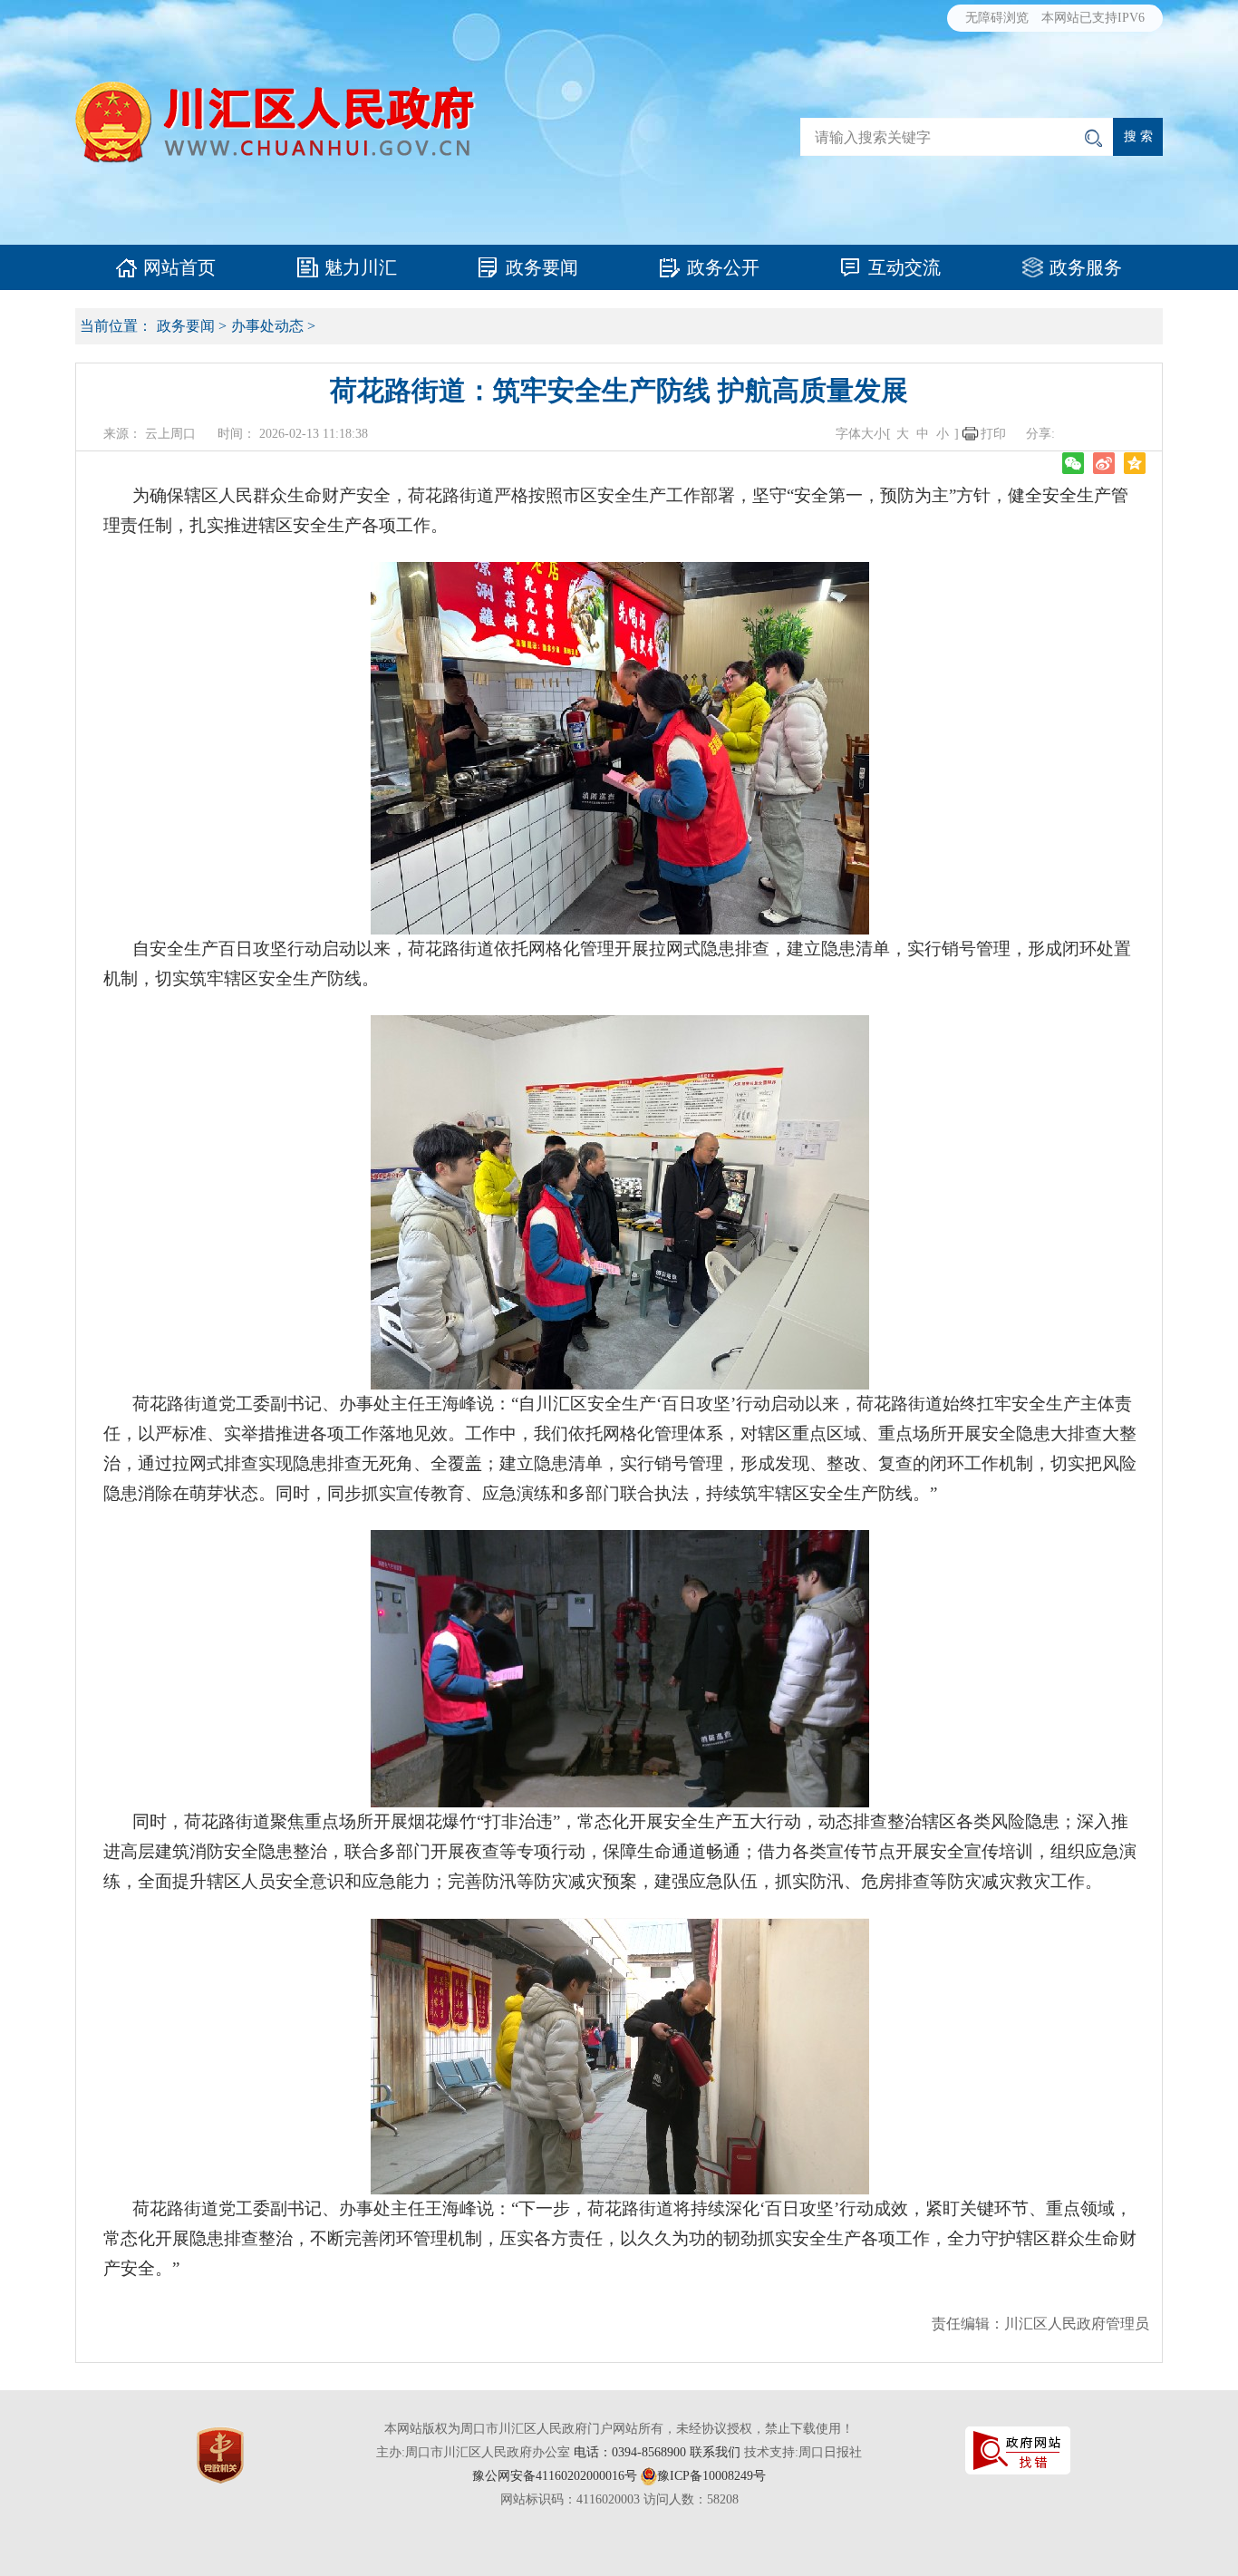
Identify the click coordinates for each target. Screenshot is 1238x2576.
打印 (993, 434)
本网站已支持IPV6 (1093, 18)
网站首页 (179, 267)
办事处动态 (267, 326)
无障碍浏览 (997, 18)
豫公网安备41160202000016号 (555, 2476)
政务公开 (723, 267)
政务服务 (1086, 267)
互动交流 (904, 267)
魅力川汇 (361, 267)
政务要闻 (542, 267)
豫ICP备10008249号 (711, 2476)
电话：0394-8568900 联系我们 (657, 2452)
